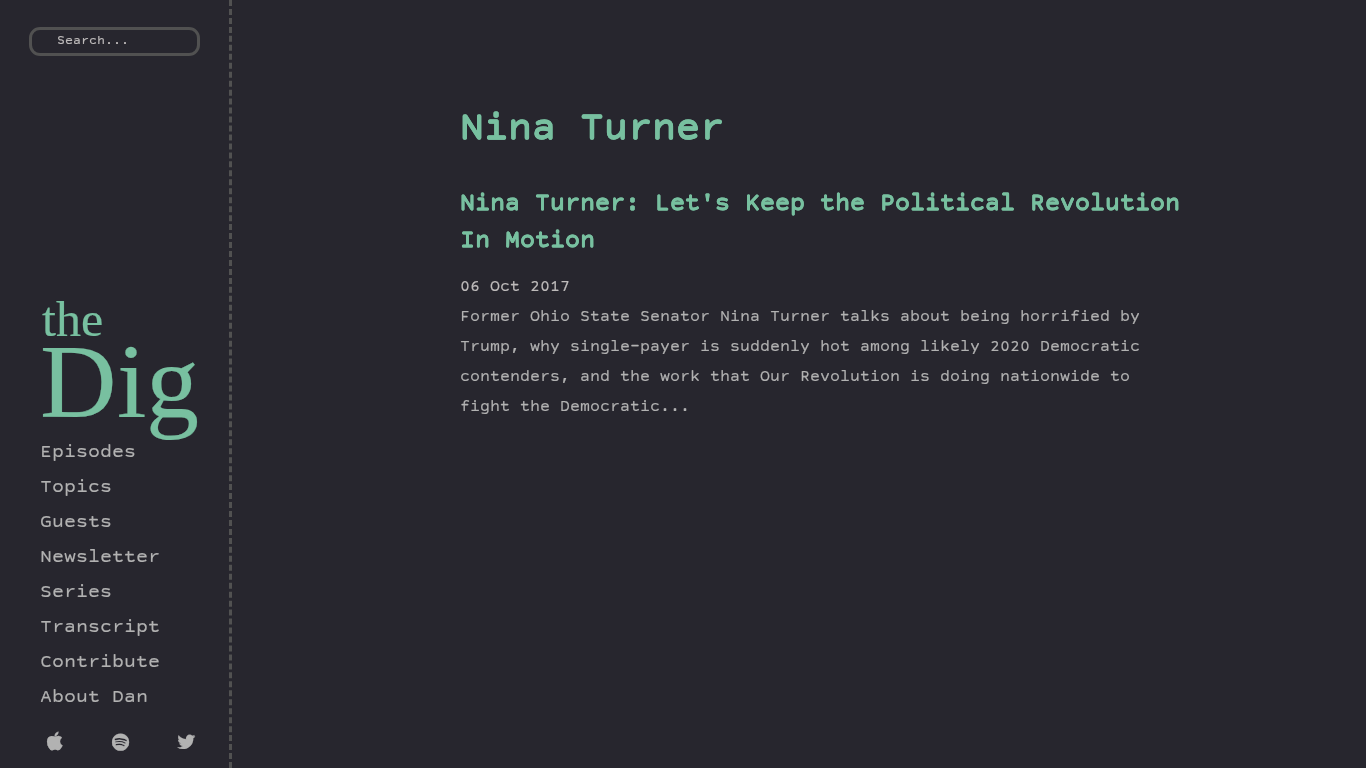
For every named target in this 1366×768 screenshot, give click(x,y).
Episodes (88, 453)
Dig (119, 381)
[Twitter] (189, 745)
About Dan (94, 698)
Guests (76, 523)
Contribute (100, 663)
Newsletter (100, 558)
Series (76, 593)
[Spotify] (124, 745)
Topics (76, 488)
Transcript (100, 628)
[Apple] (59, 745)
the (72, 319)
